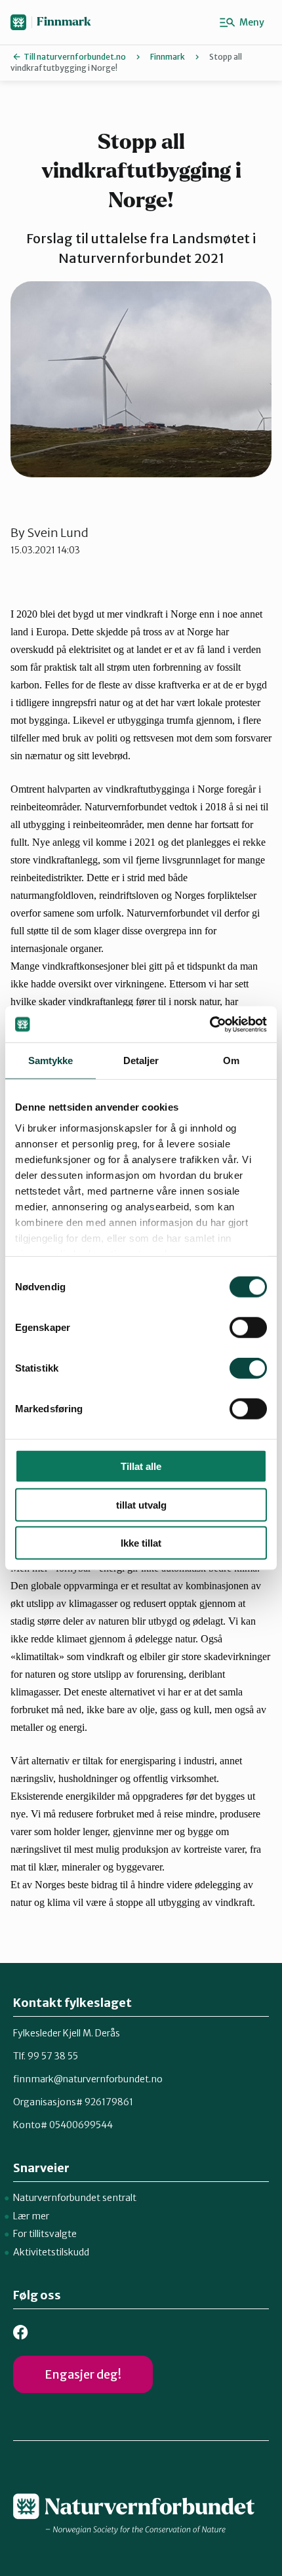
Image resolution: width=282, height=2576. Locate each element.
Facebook (21, 2332)
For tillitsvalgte (45, 2234)
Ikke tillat (141, 1543)
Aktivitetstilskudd (51, 2252)
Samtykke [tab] (51, 1060)
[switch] (248, 1328)
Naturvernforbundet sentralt (75, 2198)
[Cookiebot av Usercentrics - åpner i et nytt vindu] (210, 1024)
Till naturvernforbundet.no (75, 57)
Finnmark (64, 22)
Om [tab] (231, 1060)
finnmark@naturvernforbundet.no (88, 2079)
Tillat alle (141, 1466)
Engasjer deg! (83, 2374)
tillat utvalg (141, 1504)
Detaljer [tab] (141, 1060)
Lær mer (31, 2216)
